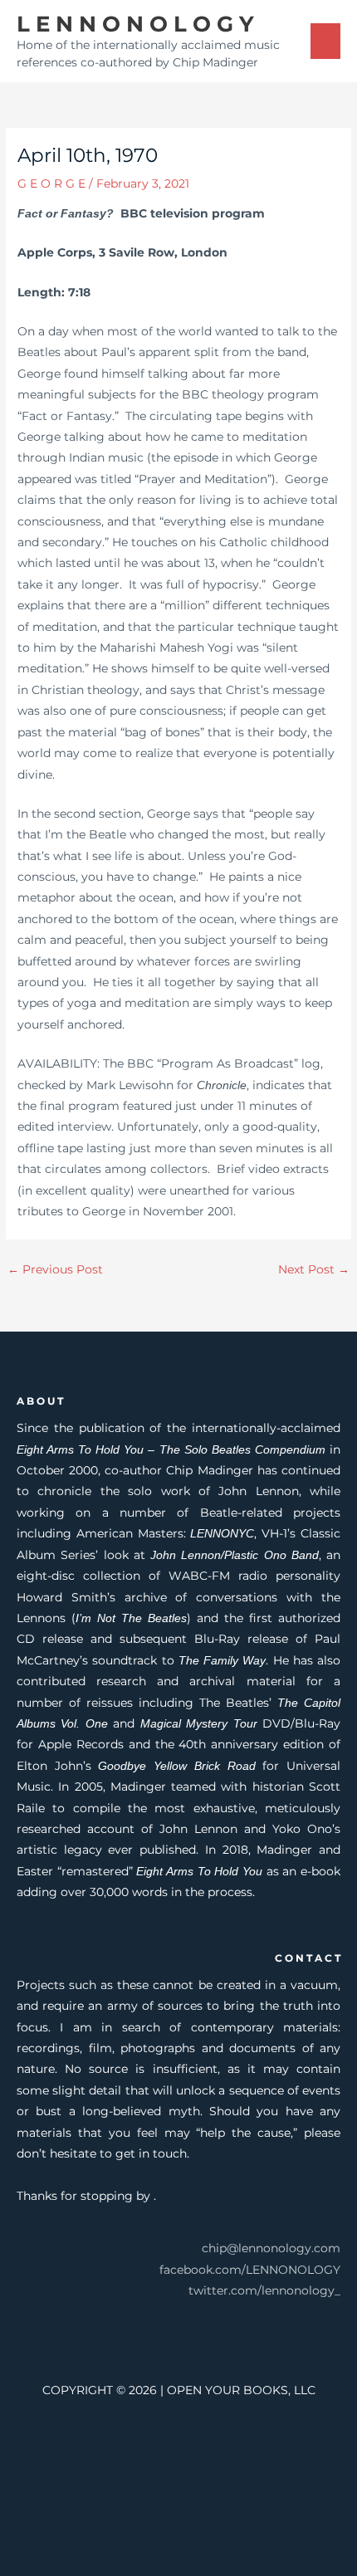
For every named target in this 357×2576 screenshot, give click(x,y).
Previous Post (55, 1269)
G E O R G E (51, 183)
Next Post (314, 1269)
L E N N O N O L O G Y (135, 24)
